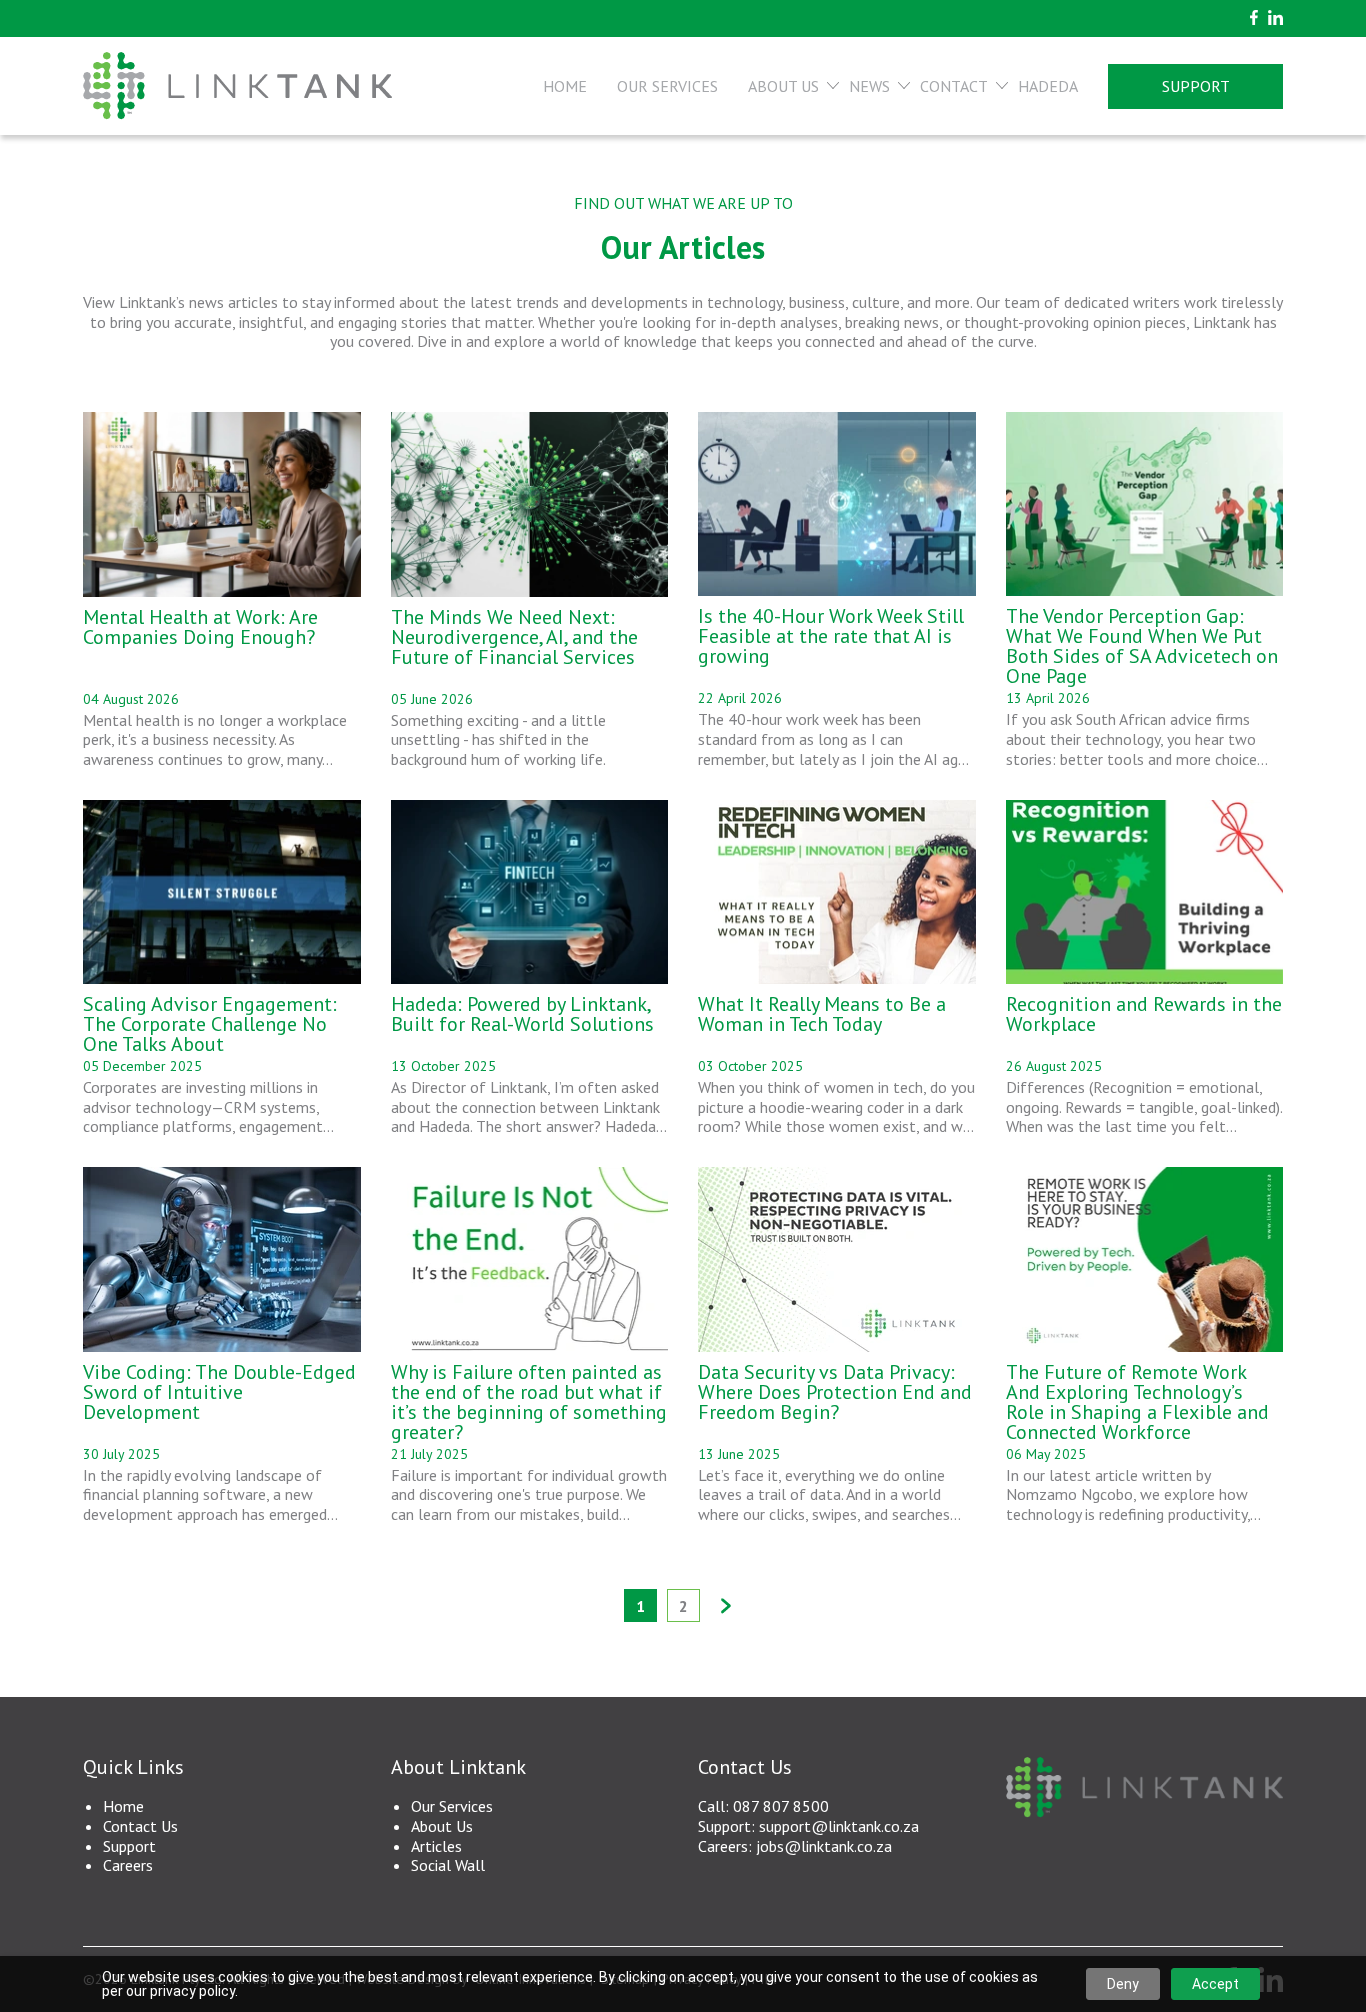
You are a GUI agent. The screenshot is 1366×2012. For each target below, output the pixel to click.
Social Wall (448, 1865)
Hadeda (1048, 86)
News (869, 86)
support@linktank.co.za (839, 1826)
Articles (436, 1846)
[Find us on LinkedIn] (1275, 18)
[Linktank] (237, 86)
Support (1196, 86)
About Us (783, 86)
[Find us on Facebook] (1254, 18)
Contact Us (140, 1826)
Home (565, 86)
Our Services (667, 86)
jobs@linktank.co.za (824, 1846)
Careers (128, 1865)
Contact (954, 86)
